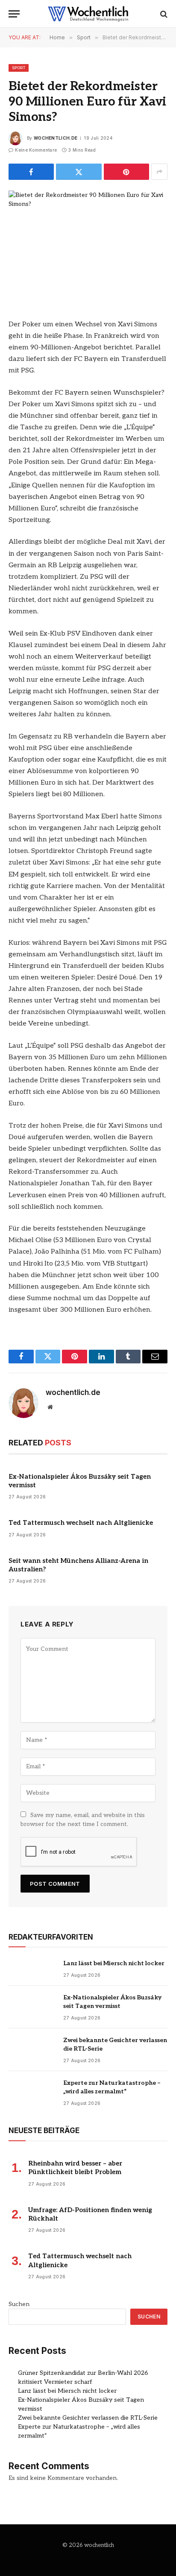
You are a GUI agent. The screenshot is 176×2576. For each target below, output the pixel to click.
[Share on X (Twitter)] (79, 172)
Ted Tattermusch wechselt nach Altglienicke (81, 1523)
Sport (19, 68)
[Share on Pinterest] (126, 172)
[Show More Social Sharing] (159, 172)
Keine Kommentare (36, 150)
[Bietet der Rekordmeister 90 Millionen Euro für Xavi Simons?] (88, 242)
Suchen (19, 2304)
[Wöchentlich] (88, 14)
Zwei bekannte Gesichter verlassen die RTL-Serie (88, 2418)
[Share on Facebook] (31, 172)
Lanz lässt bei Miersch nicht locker (114, 1963)
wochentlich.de (56, 138)
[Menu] (14, 14)
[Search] (163, 14)
